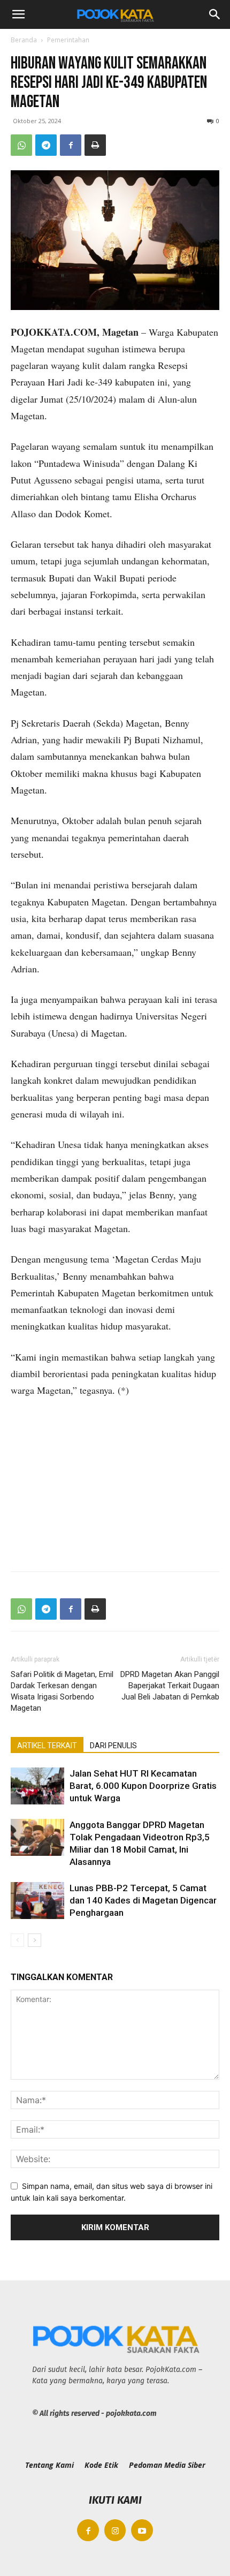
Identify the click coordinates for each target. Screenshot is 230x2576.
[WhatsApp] (21, 145)
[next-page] (34, 1940)
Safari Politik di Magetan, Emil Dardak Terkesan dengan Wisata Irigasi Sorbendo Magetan (62, 1691)
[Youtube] (142, 2530)
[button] (18, 14)
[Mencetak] (95, 145)
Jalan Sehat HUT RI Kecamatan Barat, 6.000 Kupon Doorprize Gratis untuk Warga (143, 1786)
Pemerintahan (68, 40)
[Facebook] (71, 145)
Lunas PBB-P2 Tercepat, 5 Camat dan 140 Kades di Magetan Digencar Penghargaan (143, 1900)
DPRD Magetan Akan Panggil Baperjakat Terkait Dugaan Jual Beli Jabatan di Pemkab (170, 1686)
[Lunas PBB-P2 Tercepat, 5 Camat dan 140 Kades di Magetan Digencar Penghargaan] (37, 1901)
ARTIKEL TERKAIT (47, 1746)
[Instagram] (115, 2530)
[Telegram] (46, 145)
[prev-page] (17, 1940)
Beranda (24, 40)
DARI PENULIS (113, 1746)
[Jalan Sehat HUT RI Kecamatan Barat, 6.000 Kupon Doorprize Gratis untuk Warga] (37, 1786)
